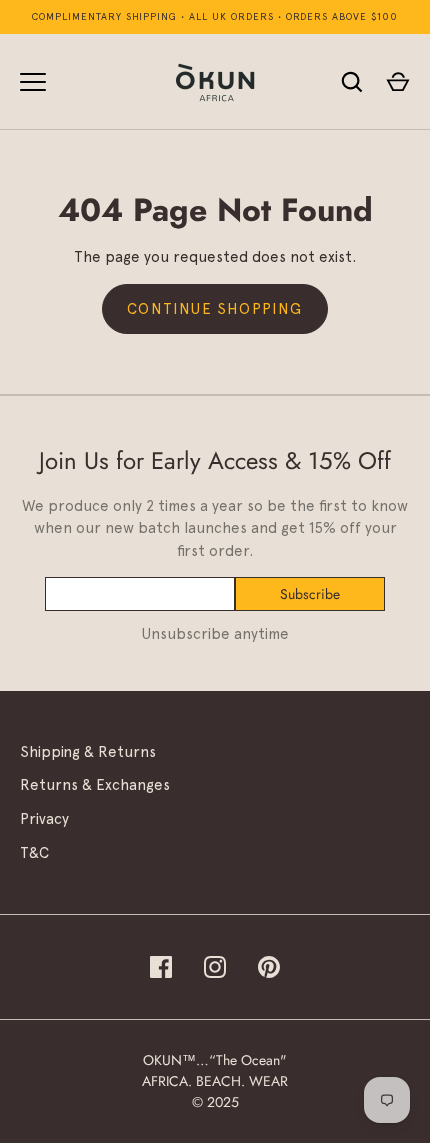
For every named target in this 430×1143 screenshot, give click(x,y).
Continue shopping (214, 309)
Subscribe (310, 594)
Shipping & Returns (88, 752)
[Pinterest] (269, 967)
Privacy (44, 819)
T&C (34, 853)
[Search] (352, 82)
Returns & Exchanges (95, 785)
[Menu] (33, 82)
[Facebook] (161, 967)
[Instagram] (215, 967)
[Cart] (398, 82)
